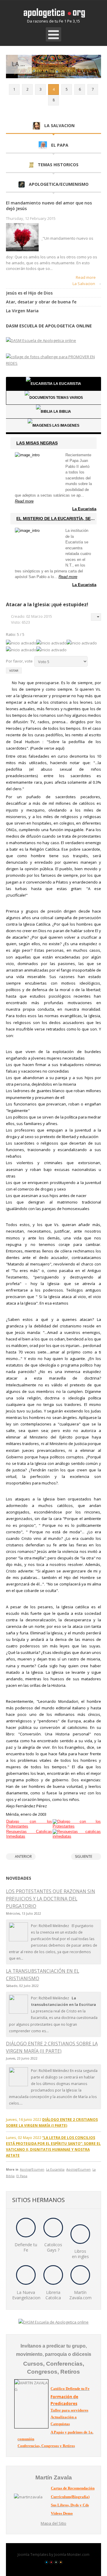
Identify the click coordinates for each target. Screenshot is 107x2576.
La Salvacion (84, 284)
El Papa (22, 2176)
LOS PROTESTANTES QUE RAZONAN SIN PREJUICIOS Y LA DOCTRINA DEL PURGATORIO (51, 1899)
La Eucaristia (84, 509)
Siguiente (84, 1856)
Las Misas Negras (37, 443)
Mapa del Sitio (53, 2523)
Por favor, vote (19, 661)
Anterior (23, 1856)
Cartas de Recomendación (73, 2488)
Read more (86, 277)
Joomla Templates (33, 2555)
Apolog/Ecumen (32, 2169)
